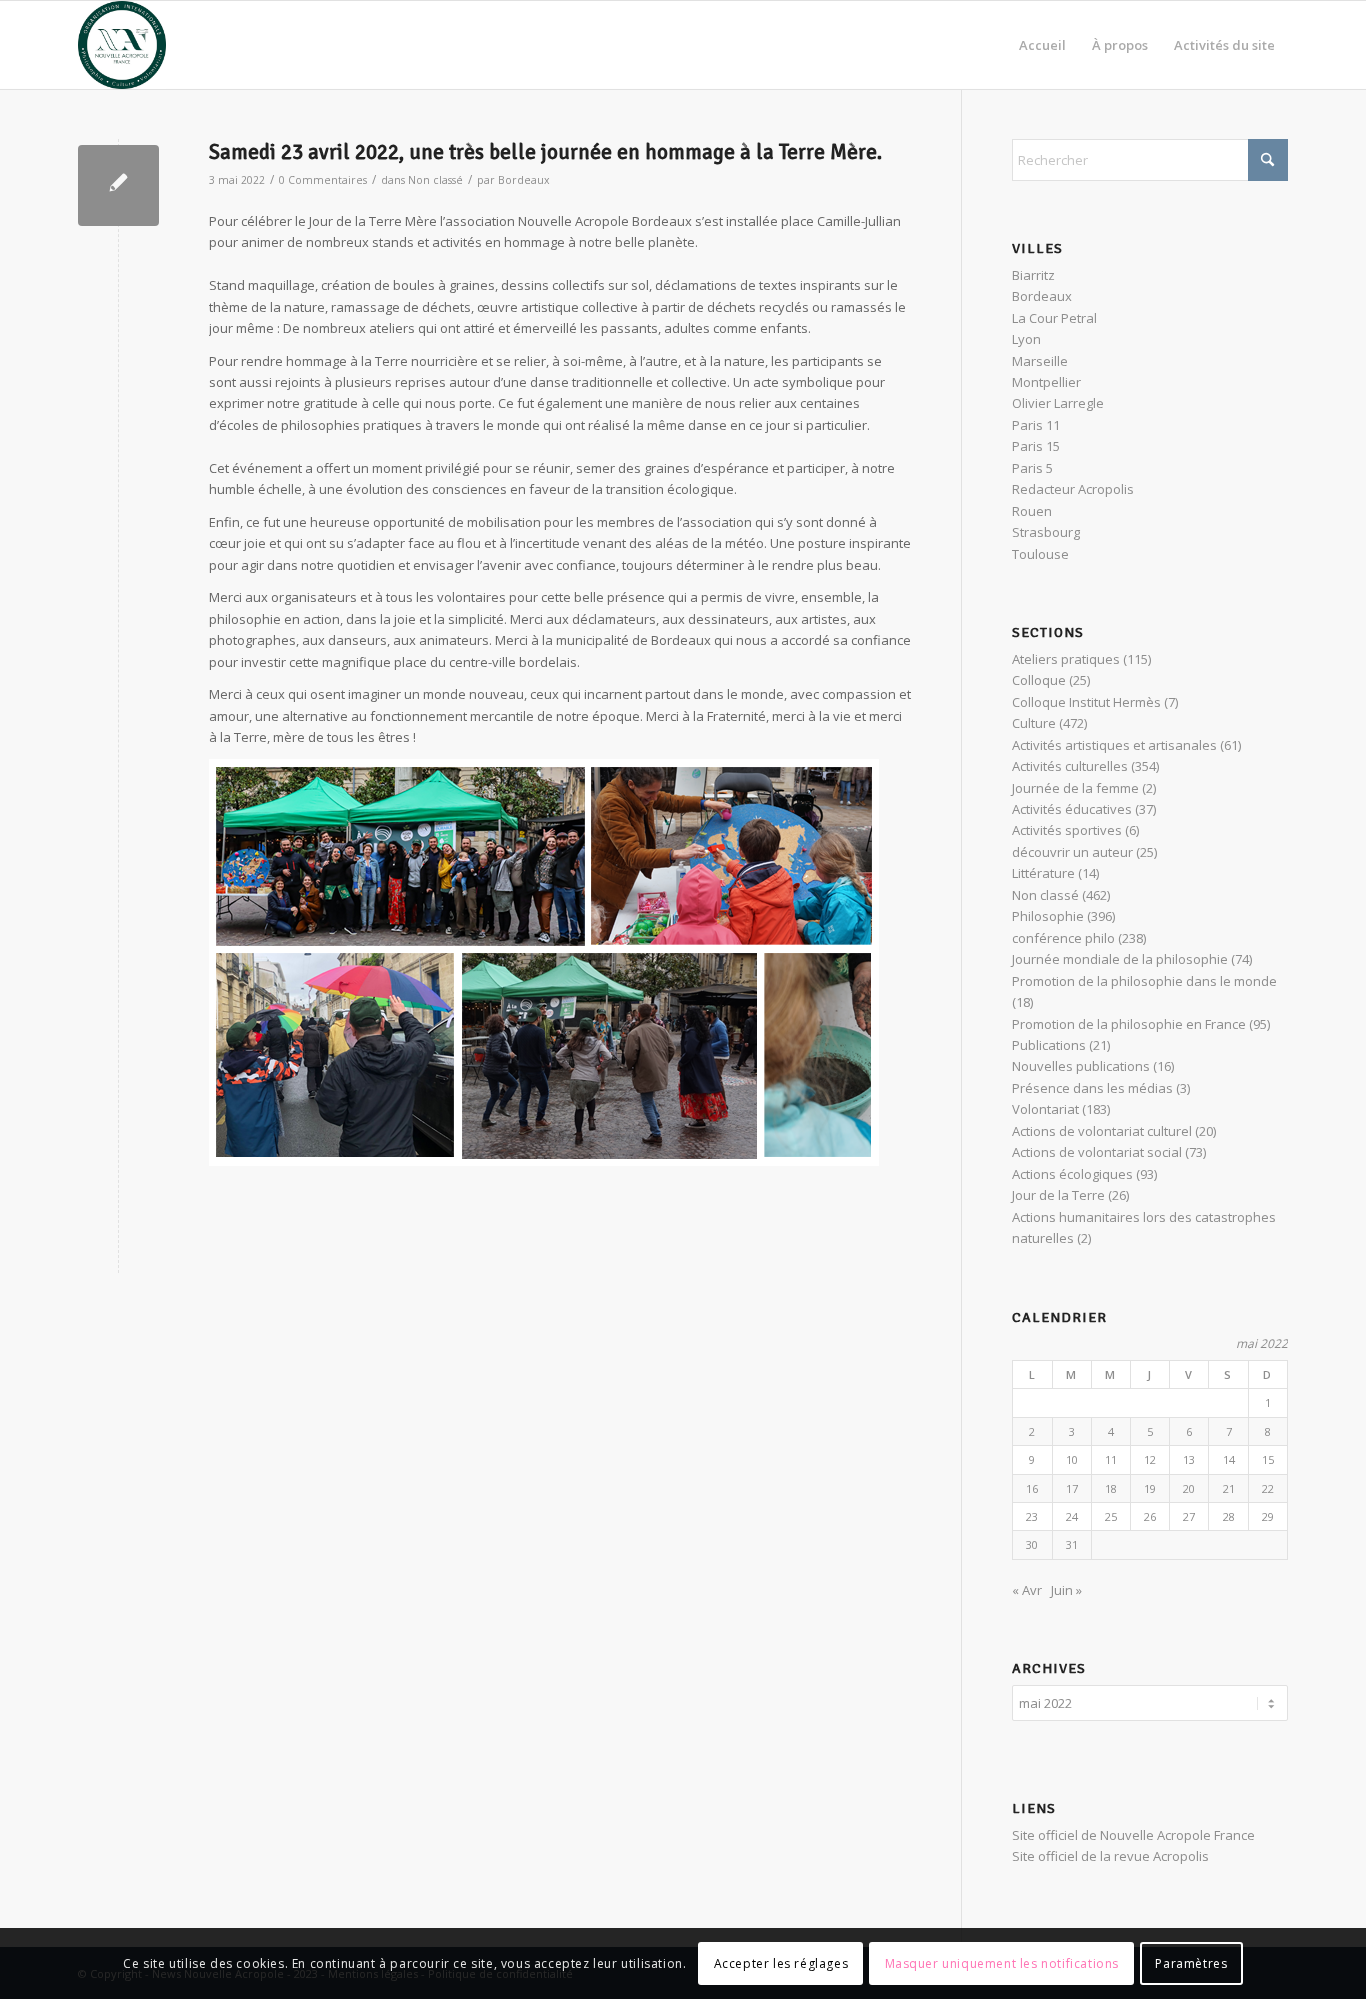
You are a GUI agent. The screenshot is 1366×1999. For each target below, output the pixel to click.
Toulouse (1040, 554)
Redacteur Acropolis (1073, 489)
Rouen (1032, 511)
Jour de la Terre (1058, 1195)
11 (1111, 1459)
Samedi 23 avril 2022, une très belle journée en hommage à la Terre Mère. (545, 152)
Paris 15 (1036, 446)
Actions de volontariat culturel (1102, 1131)
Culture (1034, 723)
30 (1032, 1544)
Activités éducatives (1072, 809)
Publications (1049, 1045)
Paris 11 (1036, 425)
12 (1150, 1459)
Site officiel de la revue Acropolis (1110, 1856)
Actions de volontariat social (1097, 1152)
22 (1268, 1488)
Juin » (1066, 1590)
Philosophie (1048, 916)
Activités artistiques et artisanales (1114, 745)
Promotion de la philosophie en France (1129, 1024)
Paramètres (1191, 1963)
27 (1189, 1516)
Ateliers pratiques (1066, 659)
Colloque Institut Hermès (1086, 702)
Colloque (1039, 680)
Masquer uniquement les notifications (1002, 1963)
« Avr (1027, 1590)
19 (1150, 1488)
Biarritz (1033, 275)
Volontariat (1045, 1109)
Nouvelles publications (1081, 1066)
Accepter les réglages (781, 1963)
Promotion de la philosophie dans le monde (1144, 981)
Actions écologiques (1072, 1174)
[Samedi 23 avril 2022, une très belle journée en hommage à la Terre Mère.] (118, 185)
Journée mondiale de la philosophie (1120, 959)
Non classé (435, 180)
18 (1111, 1488)
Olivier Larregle (1058, 403)
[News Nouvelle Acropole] (122, 45)
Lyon (1026, 339)
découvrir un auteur (1072, 852)
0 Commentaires (323, 180)
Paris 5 (1032, 468)
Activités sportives (1067, 830)
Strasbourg (1046, 532)
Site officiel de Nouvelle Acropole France (1133, 1835)
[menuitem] (1042, 45)
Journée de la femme (1075, 788)
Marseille (1040, 361)
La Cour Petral (1054, 318)
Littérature (1043, 873)
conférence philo (1063, 938)
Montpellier (1046, 382)
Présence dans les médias (1092, 1088)
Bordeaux (524, 180)
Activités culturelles (1070, 766)
